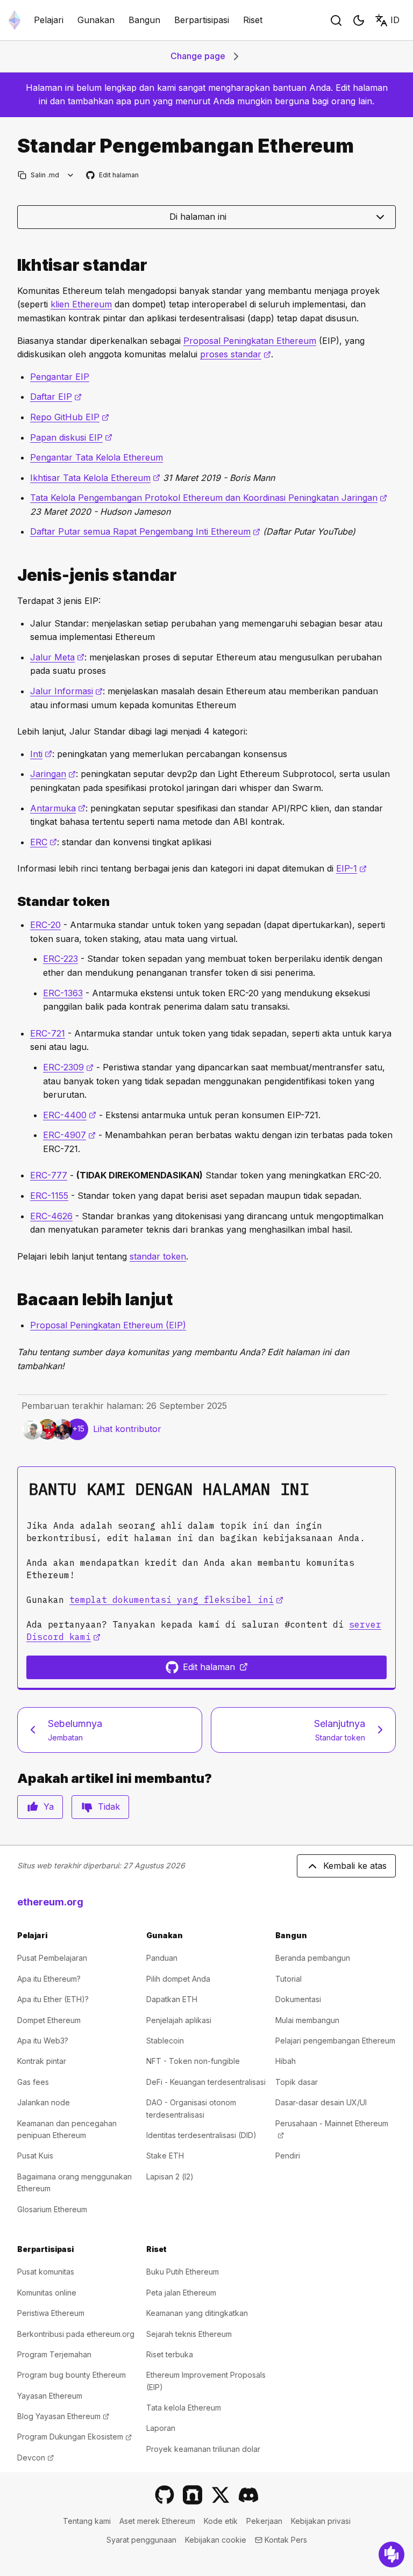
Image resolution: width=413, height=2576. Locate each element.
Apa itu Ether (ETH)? (53, 1999)
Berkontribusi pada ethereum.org (76, 2334)
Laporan (161, 2428)
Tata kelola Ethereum (184, 2408)
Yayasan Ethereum (50, 2396)
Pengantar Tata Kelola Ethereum (97, 457)
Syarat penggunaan (141, 2540)
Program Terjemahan (54, 2354)
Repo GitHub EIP (70, 417)
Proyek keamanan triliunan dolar (203, 2449)
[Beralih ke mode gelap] (359, 20)
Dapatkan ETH (172, 1999)
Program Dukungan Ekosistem (74, 2437)
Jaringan (53, 774)
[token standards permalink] (13, 901)
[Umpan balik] (391, 2555)
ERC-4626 (51, 1216)
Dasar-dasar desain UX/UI (321, 2102)
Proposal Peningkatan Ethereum (250, 341)
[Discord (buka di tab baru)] (248, 2495)
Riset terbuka (170, 2354)
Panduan (162, 1958)
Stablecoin (165, 2041)
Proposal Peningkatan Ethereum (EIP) (108, 1325)
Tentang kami (87, 2521)
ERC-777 (49, 1175)
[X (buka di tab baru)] (220, 2495)
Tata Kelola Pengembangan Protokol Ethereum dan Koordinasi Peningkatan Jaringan (209, 498)
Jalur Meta (57, 657)
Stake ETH (165, 2156)
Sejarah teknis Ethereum (189, 2334)
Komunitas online (47, 2293)
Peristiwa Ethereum (51, 2313)
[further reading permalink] (13, 1300)
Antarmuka (58, 808)
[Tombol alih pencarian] (336, 20)
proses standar (236, 354)
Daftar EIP (56, 397)
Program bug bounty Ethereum (72, 2375)
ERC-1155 (49, 1196)
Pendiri (288, 2156)
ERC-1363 (63, 993)
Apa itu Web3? (43, 2041)
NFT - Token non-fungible (193, 2061)
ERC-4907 (69, 1135)
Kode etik (221, 2521)
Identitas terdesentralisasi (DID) (201, 2135)
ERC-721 (48, 1033)
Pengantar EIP (60, 377)
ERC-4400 (70, 1115)
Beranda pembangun (313, 1958)
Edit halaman (113, 175)
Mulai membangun (307, 2020)
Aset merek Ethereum (157, 2521)
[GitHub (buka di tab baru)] (165, 2495)
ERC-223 (60, 959)
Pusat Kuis (35, 2156)
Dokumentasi (298, 1999)
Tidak (109, 1807)
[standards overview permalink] (13, 265)
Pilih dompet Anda (178, 1979)
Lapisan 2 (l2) (170, 2176)
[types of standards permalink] (13, 575)
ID (395, 20)
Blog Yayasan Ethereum (63, 2416)
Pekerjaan (264, 2521)
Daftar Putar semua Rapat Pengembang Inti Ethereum (145, 531)
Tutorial (289, 1979)
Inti (41, 754)
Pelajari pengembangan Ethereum (335, 2041)
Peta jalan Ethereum (181, 2293)
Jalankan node (44, 2102)
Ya (49, 1807)
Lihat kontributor (127, 1429)
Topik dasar (297, 2082)
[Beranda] (15, 20)
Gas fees (33, 2082)
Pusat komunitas (46, 2272)
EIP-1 (351, 868)
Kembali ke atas (355, 1866)
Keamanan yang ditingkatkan (197, 2313)
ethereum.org (50, 1902)
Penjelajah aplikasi (179, 2020)
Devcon (35, 2458)
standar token (158, 1256)
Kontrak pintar (42, 2061)
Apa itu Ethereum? (49, 1979)
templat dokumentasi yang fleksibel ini (176, 1600)
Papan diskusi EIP (71, 437)
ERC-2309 (68, 1067)
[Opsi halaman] (71, 175)
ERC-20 (45, 925)
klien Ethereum (81, 304)
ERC (44, 842)
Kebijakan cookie (216, 2540)
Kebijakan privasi (321, 2521)
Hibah (286, 2061)
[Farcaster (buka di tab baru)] (193, 2495)
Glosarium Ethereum (52, 2209)
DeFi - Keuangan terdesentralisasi (206, 2082)
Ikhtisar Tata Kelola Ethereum (95, 478)
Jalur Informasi (66, 691)
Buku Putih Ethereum (183, 2272)
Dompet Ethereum (49, 2020)
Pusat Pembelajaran (52, 1958)
